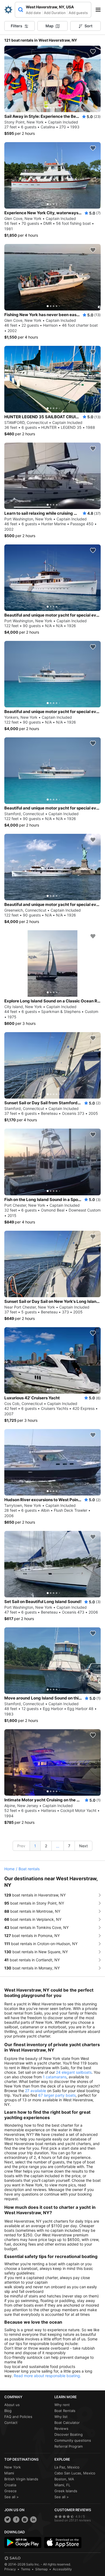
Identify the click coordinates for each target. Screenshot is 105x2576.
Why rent (62, 2405)
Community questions (73, 2440)
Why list (61, 2417)
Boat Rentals (65, 2411)
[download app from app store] (63, 2542)
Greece (10, 2491)
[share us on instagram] (25, 2520)
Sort (88, 26)
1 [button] (35, 1846)
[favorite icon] (93, 52)
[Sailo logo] (12, 2558)
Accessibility (62, 2569)
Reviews (61, 2428)
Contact (11, 2423)
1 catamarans (55, 2077)
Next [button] (83, 1846)
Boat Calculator (67, 2423)
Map (50, 26)
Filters (17, 26)
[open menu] (100, 10)
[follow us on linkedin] (33, 2520)
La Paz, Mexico (67, 2467)
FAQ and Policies (18, 2417)
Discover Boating (69, 2434)
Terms (26, 2569)
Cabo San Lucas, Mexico (75, 2473)
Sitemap (41, 2569)
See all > (12, 2497)
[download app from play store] (23, 2542)
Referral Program (69, 2446)
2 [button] (46, 1846)
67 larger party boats (57, 2095)
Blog (8, 2411)
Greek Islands (66, 2491)
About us (12, 2405)
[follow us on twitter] (8, 2520)
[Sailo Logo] (8, 10)
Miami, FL (62, 2485)
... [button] (58, 1846)
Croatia (10, 2485)
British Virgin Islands (21, 2479)
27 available (36, 2091)
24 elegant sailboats (74, 2072)
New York (13, 2467)
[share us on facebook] (16, 2520)
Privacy (10, 2569)
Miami (9, 2473)
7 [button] (69, 1846)
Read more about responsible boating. (47, 2376)
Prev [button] (21, 1846)
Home (9, 1869)
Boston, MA (64, 2479)
